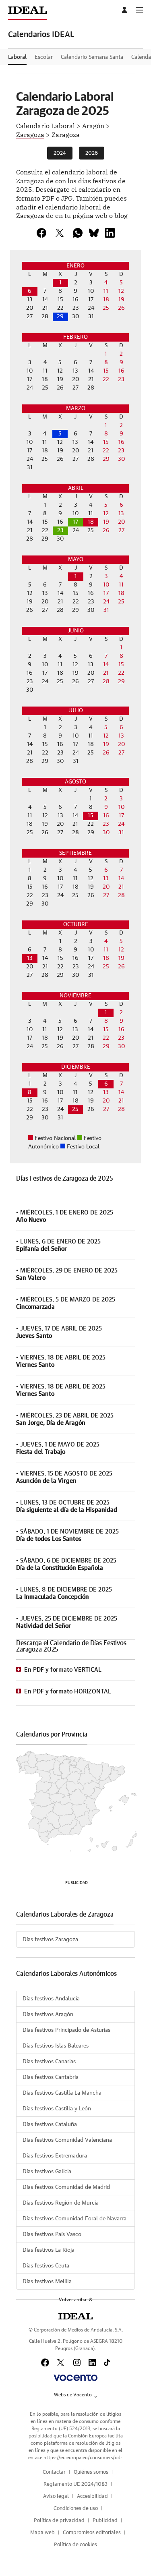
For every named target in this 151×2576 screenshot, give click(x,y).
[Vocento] (75, 2378)
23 (60, 531)
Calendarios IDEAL (41, 35)
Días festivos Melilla (47, 2282)
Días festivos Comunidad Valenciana (67, 2140)
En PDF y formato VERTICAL (63, 1670)
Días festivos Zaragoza (50, 1940)
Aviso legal (56, 2496)
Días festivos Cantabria (51, 2077)
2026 (92, 153)
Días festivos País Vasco (52, 2234)
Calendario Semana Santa (92, 57)
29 (60, 317)
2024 (60, 153)
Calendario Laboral (46, 125)
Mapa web (42, 2533)
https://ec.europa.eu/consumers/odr (83, 2458)
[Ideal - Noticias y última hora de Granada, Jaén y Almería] (27, 10)
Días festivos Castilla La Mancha (62, 2093)
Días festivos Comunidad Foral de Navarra (74, 2219)
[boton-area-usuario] (126, 10)
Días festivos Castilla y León (57, 2109)
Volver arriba (72, 2300)
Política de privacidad (59, 2521)
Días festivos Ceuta (46, 2266)
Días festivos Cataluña (50, 2124)
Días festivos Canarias (49, 2062)
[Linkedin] (110, 233)
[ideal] (75, 2316)
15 (91, 816)
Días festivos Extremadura (55, 2156)
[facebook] (41, 233)
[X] (60, 233)
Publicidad (105, 2521)
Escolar (44, 57)
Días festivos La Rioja (49, 2250)
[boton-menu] (139, 10)
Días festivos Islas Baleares (56, 2046)
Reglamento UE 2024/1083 (75, 2484)
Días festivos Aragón (48, 2014)
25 (75, 1109)
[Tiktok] (107, 2363)
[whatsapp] (78, 233)
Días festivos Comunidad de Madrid (66, 2187)
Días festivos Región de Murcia (61, 2203)
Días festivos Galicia (47, 2172)
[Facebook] (45, 2363)
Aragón (93, 125)
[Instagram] (77, 2363)
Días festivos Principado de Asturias (66, 2030)
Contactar (54, 2472)
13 (30, 958)
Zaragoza (30, 134)
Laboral (17, 57)
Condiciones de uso (76, 2509)
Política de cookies (75, 2545)
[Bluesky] (94, 233)
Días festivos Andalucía (51, 1999)
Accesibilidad (92, 2496)
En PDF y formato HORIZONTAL (68, 1692)
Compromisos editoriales (92, 2533)
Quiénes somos (91, 2472)
